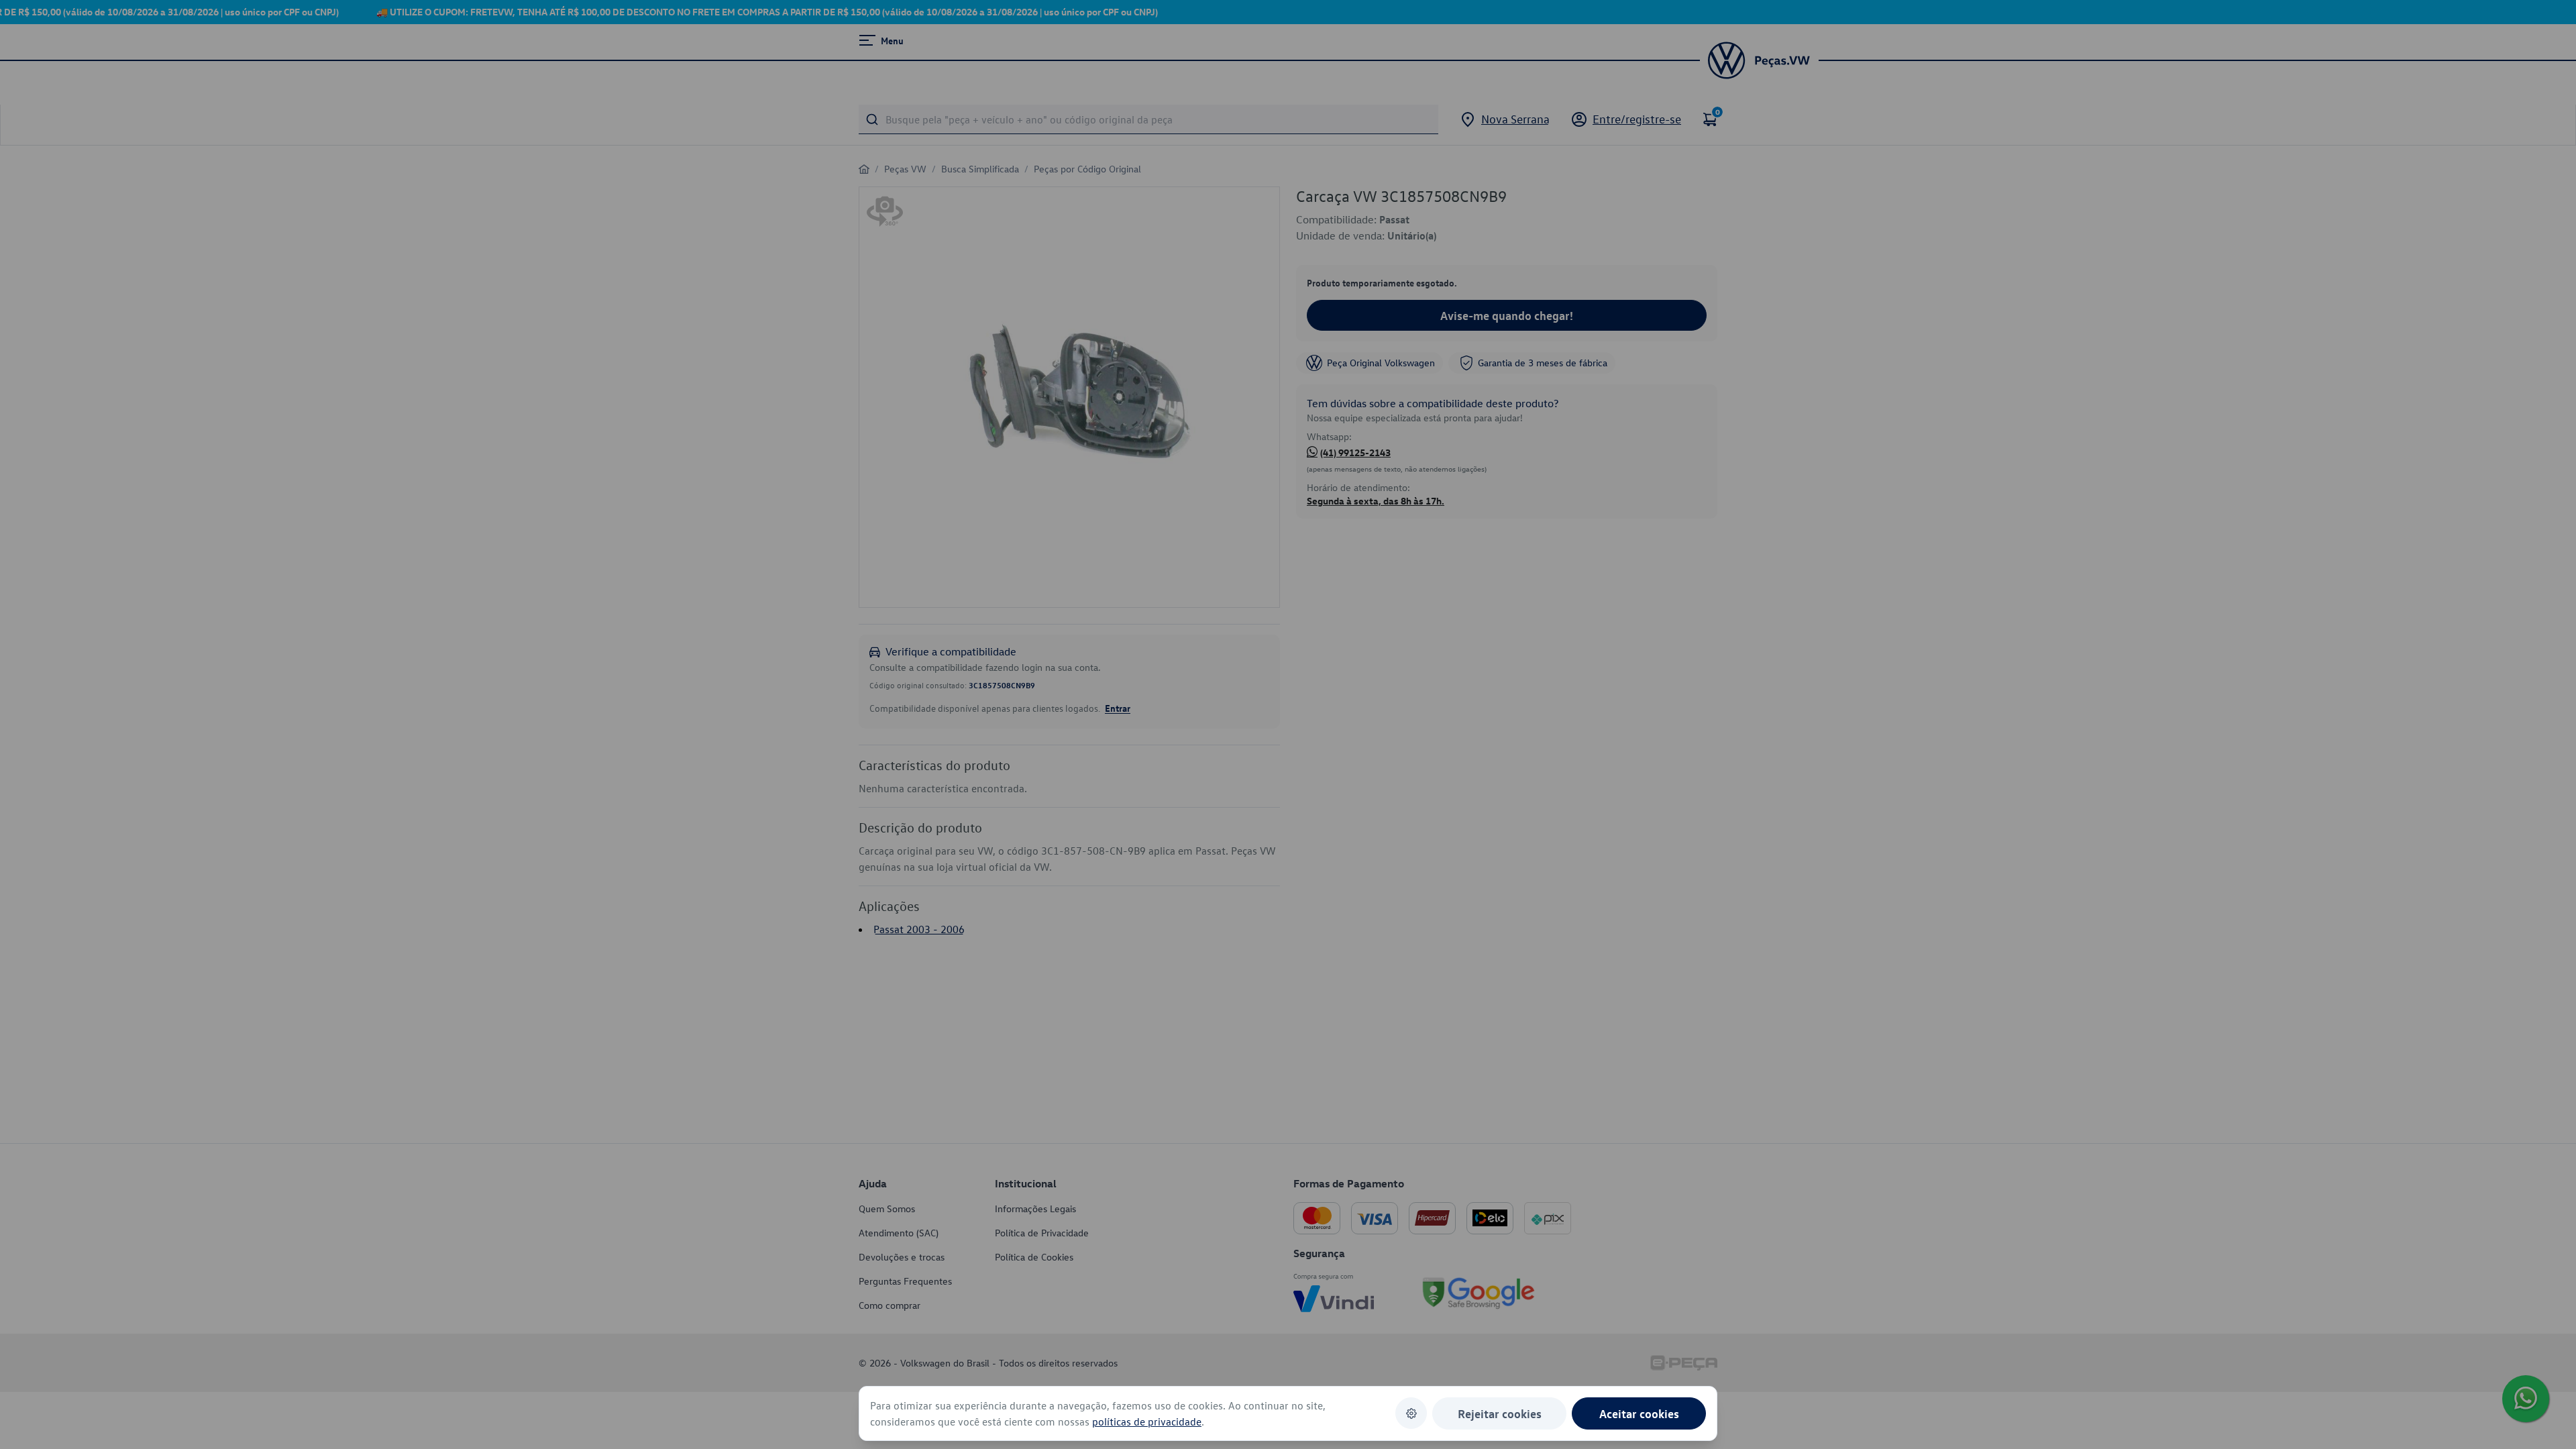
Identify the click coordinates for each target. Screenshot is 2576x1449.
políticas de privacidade (1147, 1421)
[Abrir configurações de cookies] (1411, 1413)
